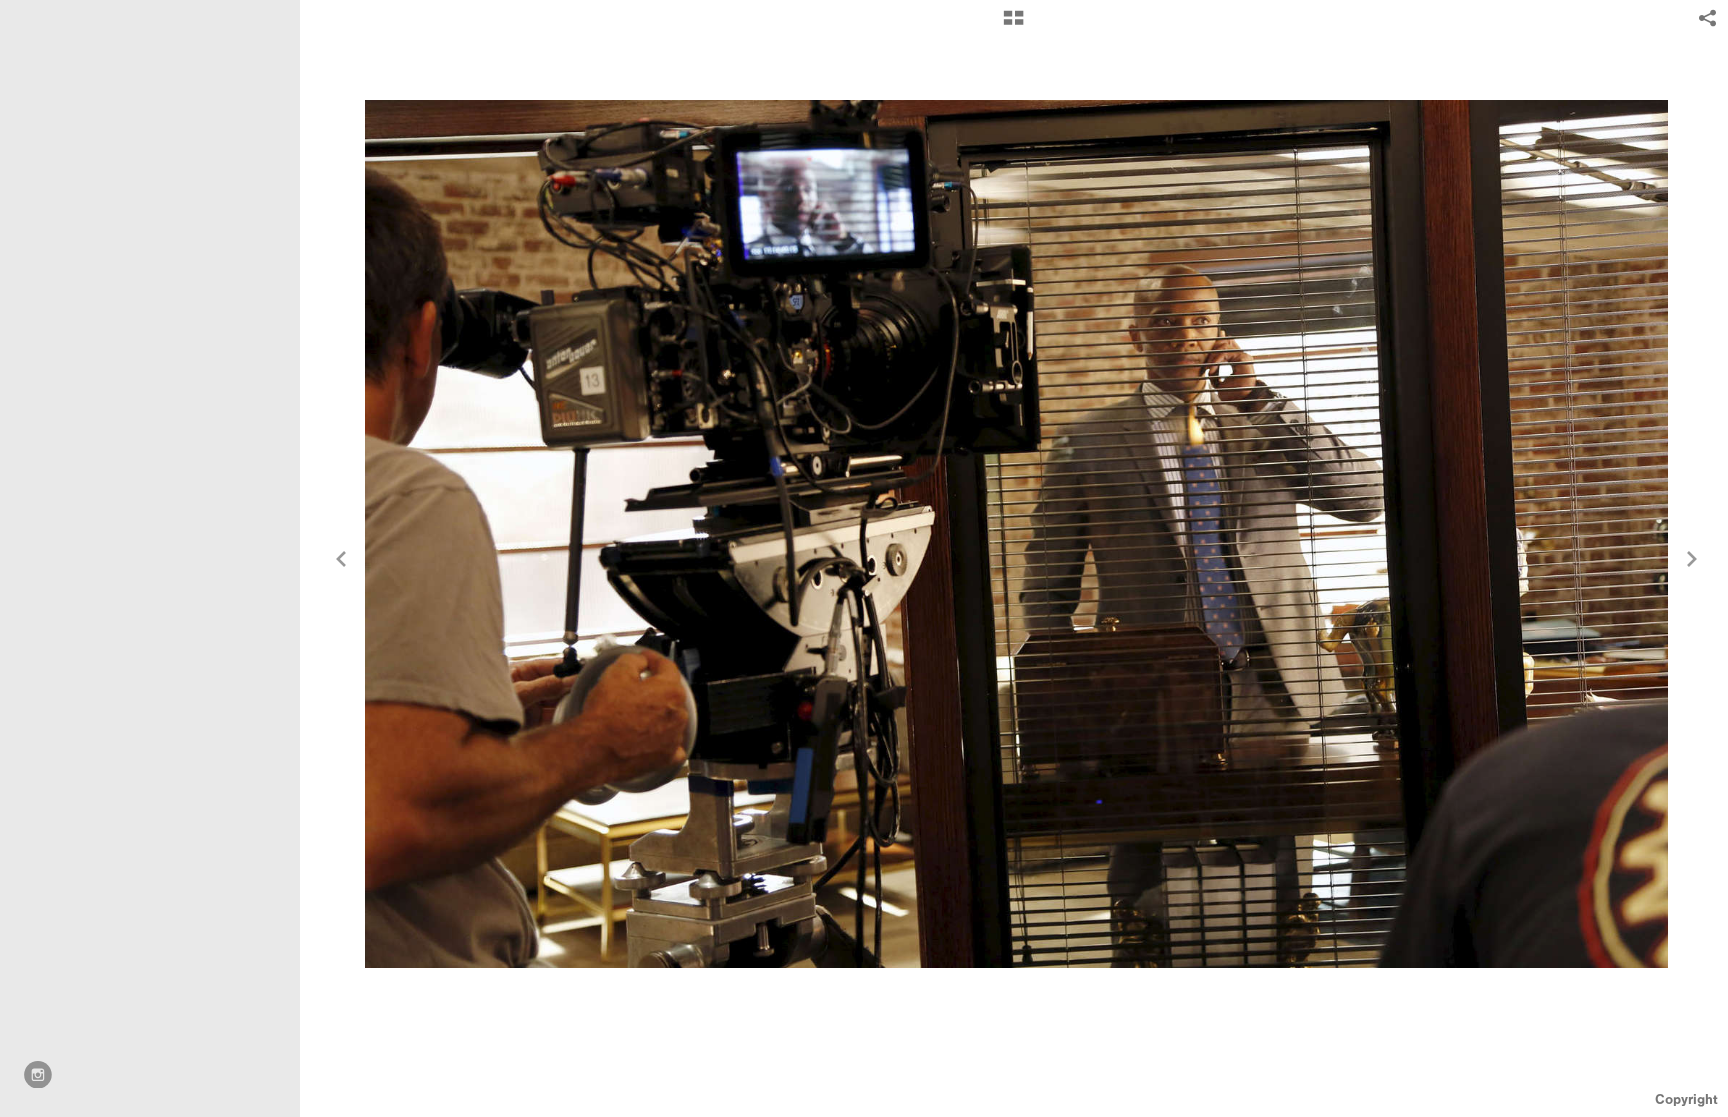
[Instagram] (38, 1075)
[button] (1013, 25)
